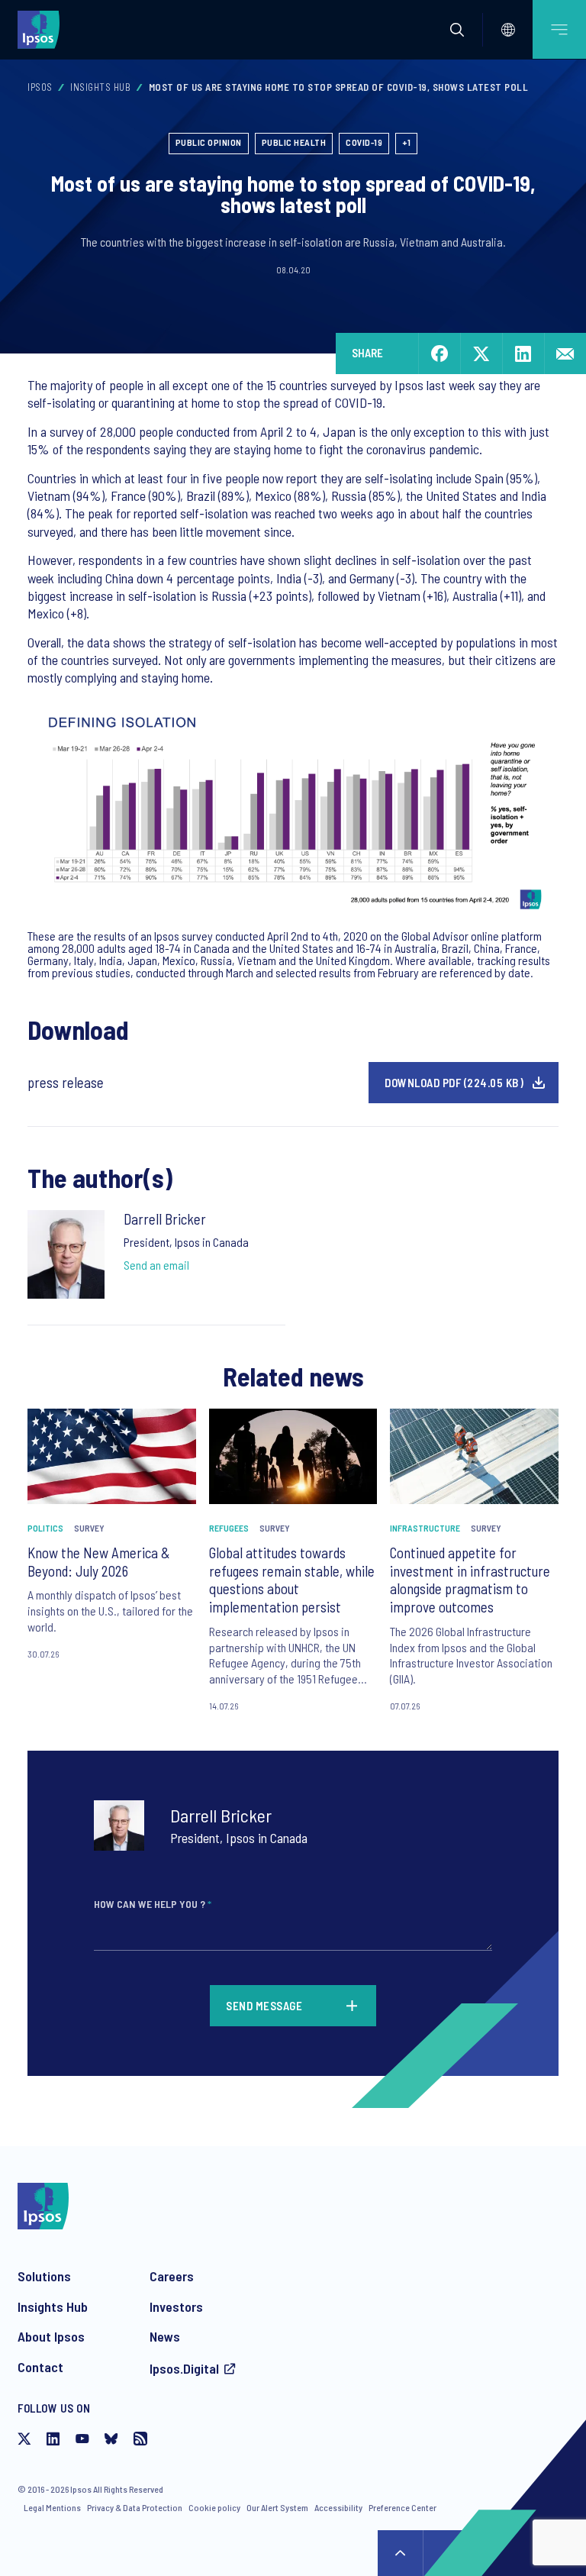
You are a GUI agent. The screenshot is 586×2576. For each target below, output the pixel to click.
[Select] (508, 30)
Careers (172, 2276)
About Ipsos (51, 2336)
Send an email (156, 1265)
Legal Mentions (52, 2507)
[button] (457, 30)
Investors (176, 2306)
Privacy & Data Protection (135, 2507)
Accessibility (338, 2507)
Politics (45, 1528)
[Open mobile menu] (559, 29)
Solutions (44, 2276)
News (165, 2336)
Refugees (229, 1528)
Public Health (294, 142)
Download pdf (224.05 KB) (454, 1083)
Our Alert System (277, 2507)
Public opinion (209, 142)
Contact (40, 2367)
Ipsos (40, 87)
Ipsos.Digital (184, 2368)
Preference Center (402, 2507)
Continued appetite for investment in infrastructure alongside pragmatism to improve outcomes (470, 1580)
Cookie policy (214, 2507)
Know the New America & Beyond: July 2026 (99, 1562)
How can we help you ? (153, 1904)
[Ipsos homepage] (42, 29)
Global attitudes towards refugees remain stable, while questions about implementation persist (292, 1580)
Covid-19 (364, 142)
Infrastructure (425, 1528)
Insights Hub (100, 87)
